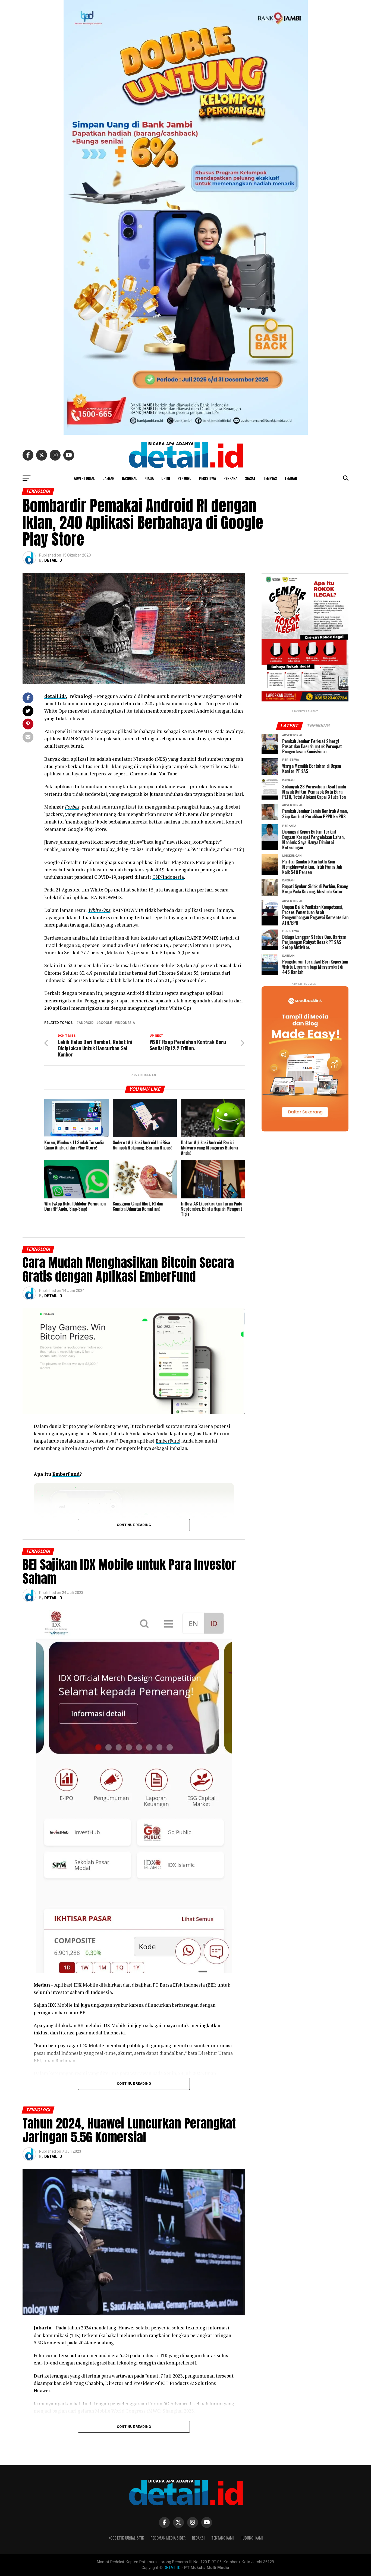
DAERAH (108, 478)
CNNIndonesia (168, 877)
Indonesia (126, 1023)
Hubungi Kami (252, 2538)
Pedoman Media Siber (168, 2538)
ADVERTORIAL (84, 478)
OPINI (166, 478)
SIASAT (250, 478)
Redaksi (198, 2538)
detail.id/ (55, 696)
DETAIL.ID (53, 560)
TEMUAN (291, 478)
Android (86, 1023)
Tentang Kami (223, 2538)
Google (105, 1023)
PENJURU (185, 478)
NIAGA (149, 478)
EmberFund (168, 1441)
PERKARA (230, 478)
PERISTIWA (207, 478)
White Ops (99, 910)
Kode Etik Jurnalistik (126, 2538)
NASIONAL (129, 478)
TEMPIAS (270, 478)
